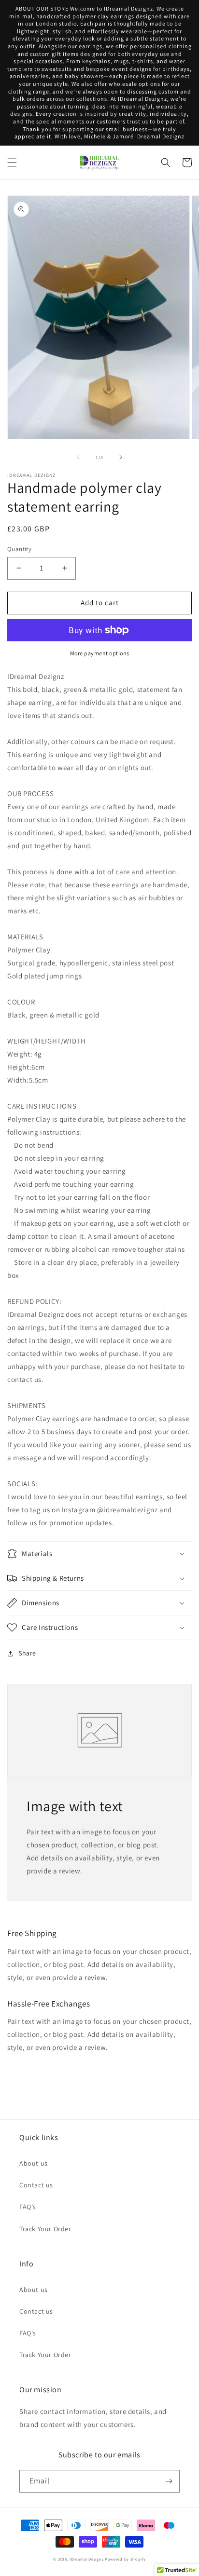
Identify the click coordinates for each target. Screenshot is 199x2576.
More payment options (100, 653)
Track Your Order (45, 2229)
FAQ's (28, 2207)
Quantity (19, 549)
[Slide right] (121, 457)
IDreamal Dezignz (86, 2559)
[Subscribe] (169, 2481)
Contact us (36, 2185)
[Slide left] (78, 457)
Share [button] (27, 1653)
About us (34, 2163)
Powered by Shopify (125, 2559)
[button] (12, 163)
